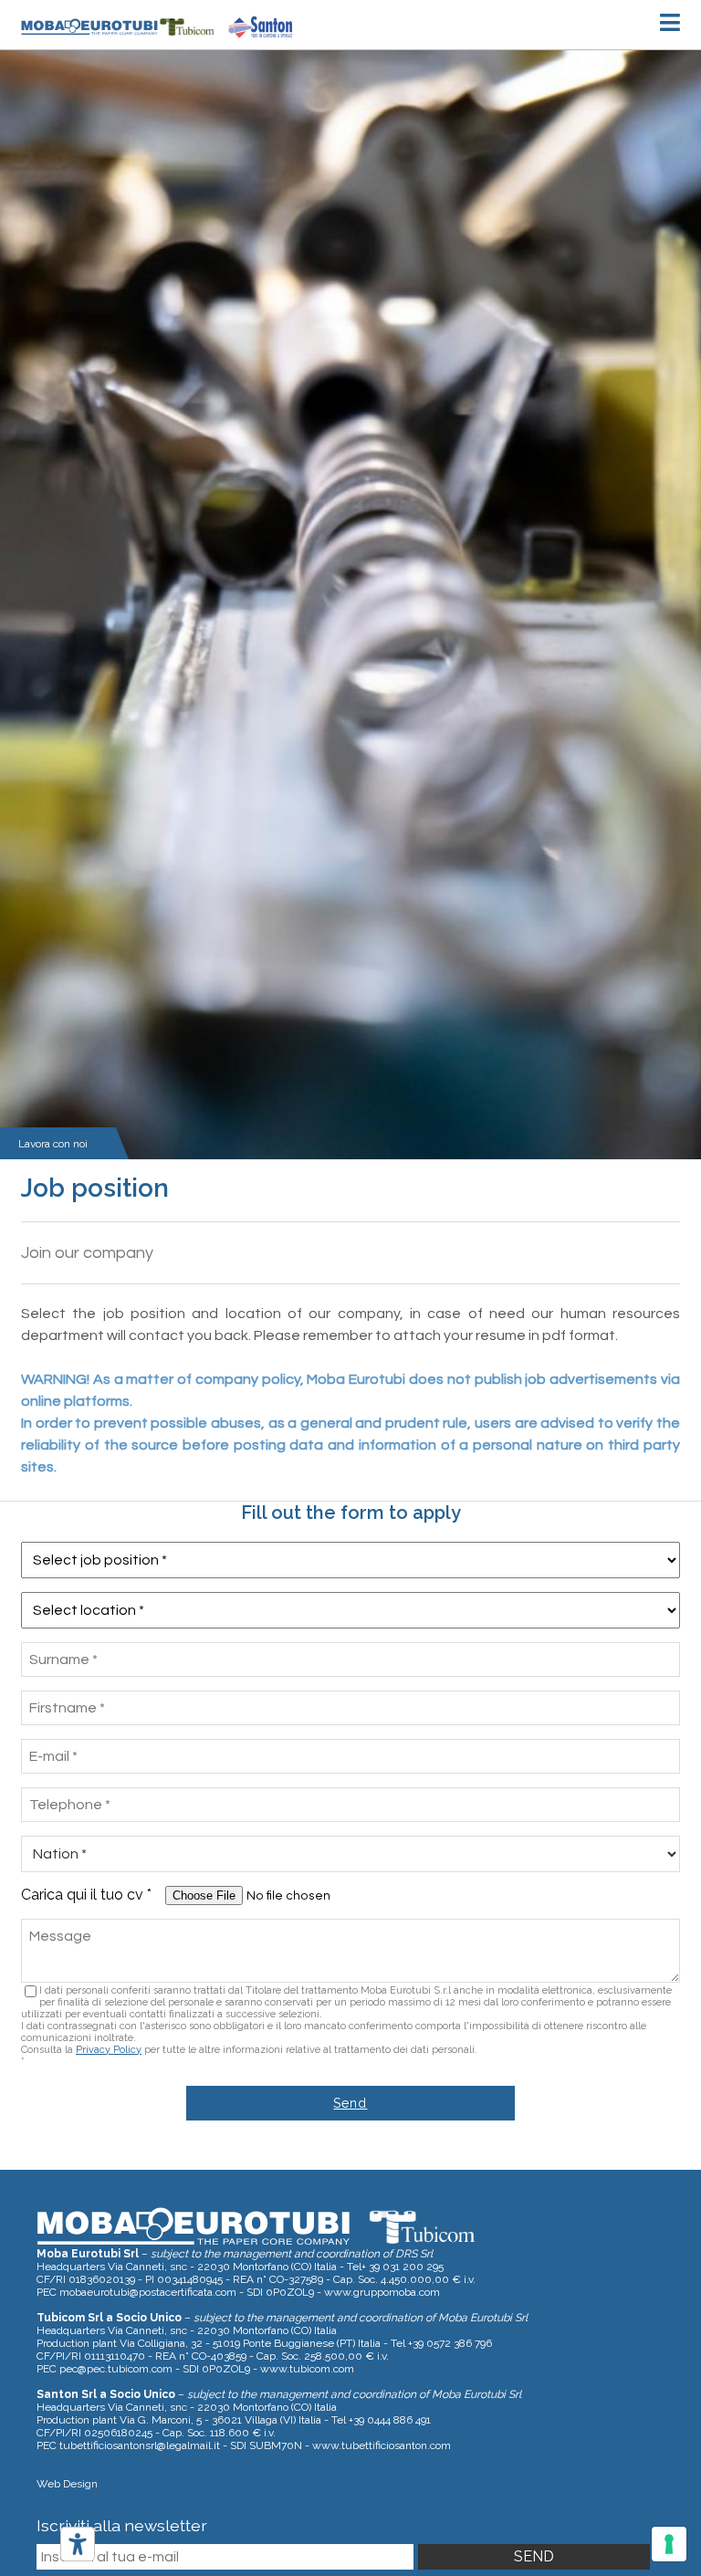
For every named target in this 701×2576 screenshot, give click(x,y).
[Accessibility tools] (78, 2544)
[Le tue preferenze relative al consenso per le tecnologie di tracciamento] (669, 2544)
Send (350, 2103)
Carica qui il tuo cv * (92, 1895)
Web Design (67, 2484)
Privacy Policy (109, 2050)
